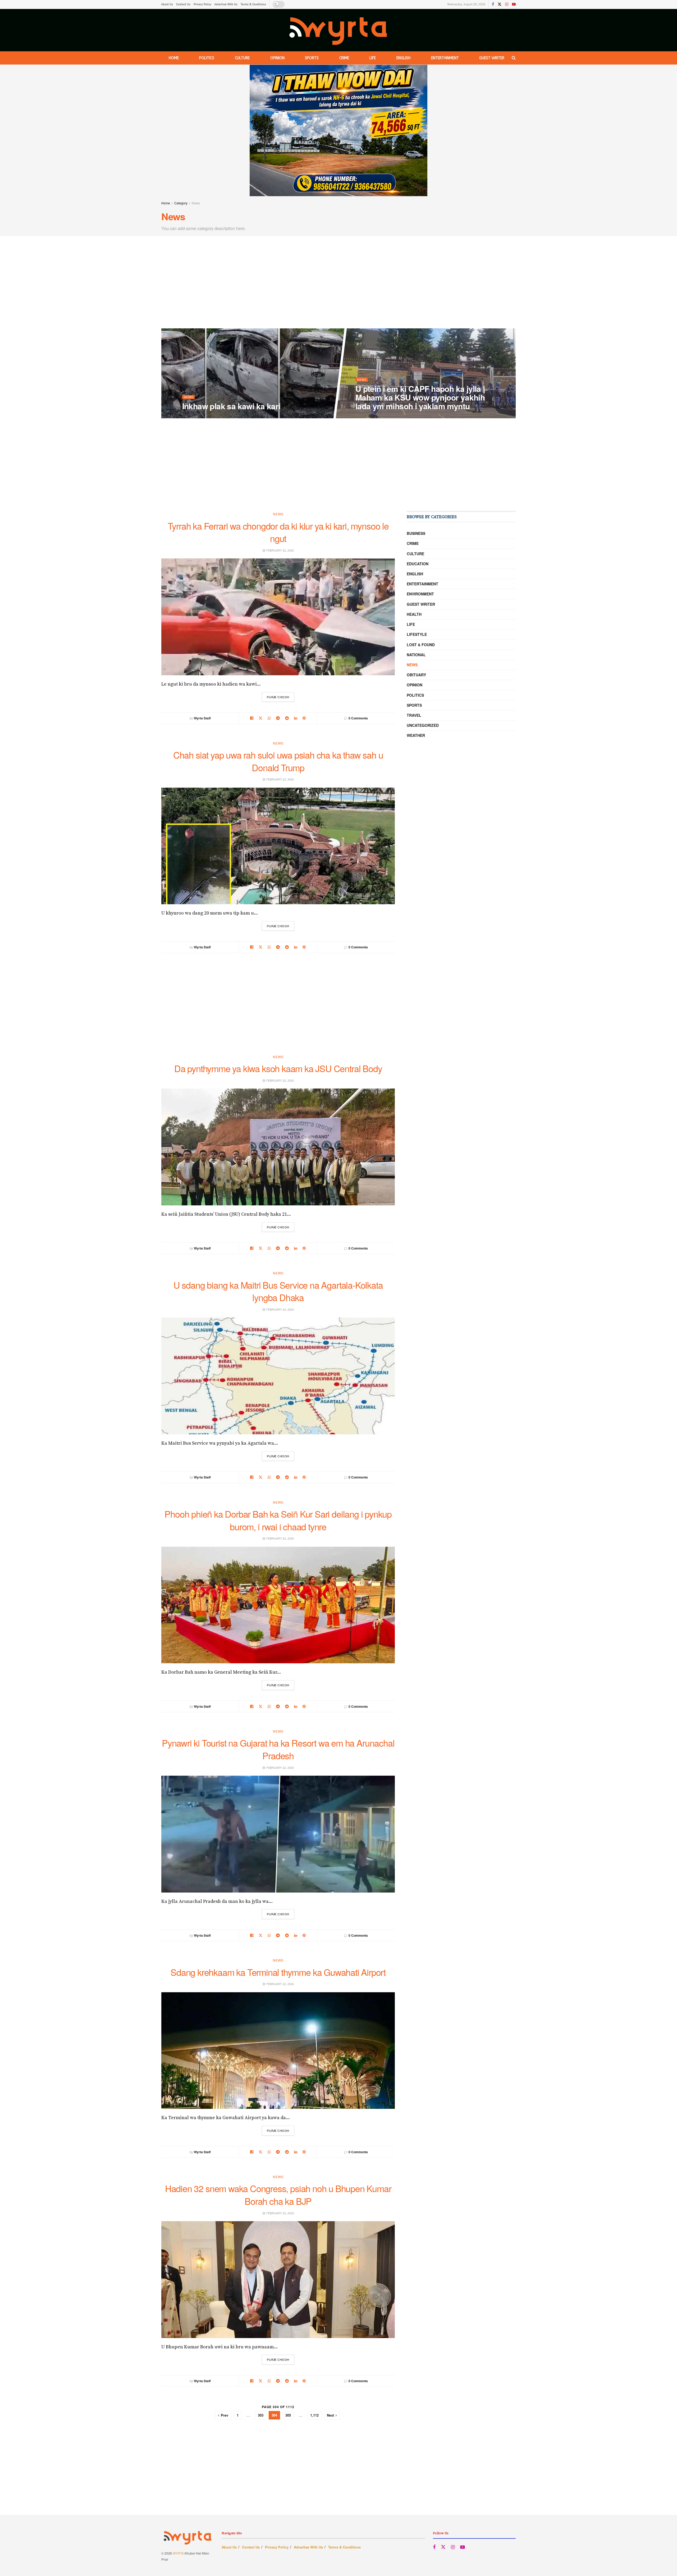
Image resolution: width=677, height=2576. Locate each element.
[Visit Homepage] (339, 30)
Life (373, 58)
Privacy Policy (202, 4)
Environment (420, 594)
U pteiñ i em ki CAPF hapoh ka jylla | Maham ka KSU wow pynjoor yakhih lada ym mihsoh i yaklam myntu (420, 397)
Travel (414, 715)
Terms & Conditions (253, 4)
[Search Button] (514, 58)
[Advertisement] (338, 283)
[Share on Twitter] (260, 718)
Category (181, 203)
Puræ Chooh (281, 697)
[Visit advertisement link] (338, 130)
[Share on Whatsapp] (269, 718)
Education (418, 564)
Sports (312, 58)
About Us (167, 4)
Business (416, 533)
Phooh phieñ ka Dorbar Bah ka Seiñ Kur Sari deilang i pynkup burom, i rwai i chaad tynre (278, 1520)
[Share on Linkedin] (296, 718)
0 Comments (358, 718)
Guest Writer (492, 58)
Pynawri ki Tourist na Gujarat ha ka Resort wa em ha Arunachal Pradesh (278, 1749)
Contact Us (183, 4)
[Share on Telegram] (278, 718)
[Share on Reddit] (287, 718)
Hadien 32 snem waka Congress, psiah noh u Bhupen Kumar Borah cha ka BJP (278, 2195)
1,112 (314, 2415)
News (196, 203)
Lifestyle (417, 634)
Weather (416, 735)
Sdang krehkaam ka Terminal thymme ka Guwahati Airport (278, 1972)
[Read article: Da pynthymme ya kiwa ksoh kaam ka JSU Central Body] (278, 1147)
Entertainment (445, 58)
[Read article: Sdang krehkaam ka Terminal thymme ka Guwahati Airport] (278, 2051)
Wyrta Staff (202, 718)
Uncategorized (423, 725)
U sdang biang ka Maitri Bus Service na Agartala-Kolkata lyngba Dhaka (278, 1291)
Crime (344, 58)
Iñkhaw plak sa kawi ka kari (231, 406)
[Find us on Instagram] (507, 4)
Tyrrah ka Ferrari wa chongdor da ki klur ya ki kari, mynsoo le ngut (278, 532)
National (416, 655)
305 (288, 2415)
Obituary (416, 675)
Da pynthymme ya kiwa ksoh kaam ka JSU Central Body (278, 1068)
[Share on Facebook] (252, 718)
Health (414, 614)
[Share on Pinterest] (304, 718)
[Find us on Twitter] (500, 4)
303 (261, 2415)
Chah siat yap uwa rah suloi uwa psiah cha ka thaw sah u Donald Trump (278, 761)
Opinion (277, 58)
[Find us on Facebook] (493, 4)
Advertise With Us (226, 4)
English (403, 58)
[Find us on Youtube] (514, 4)
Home (174, 58)
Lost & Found (421, 645)
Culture (242, 58)
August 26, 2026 (197, 417)
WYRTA (178, 2553)
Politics (207, 58)
